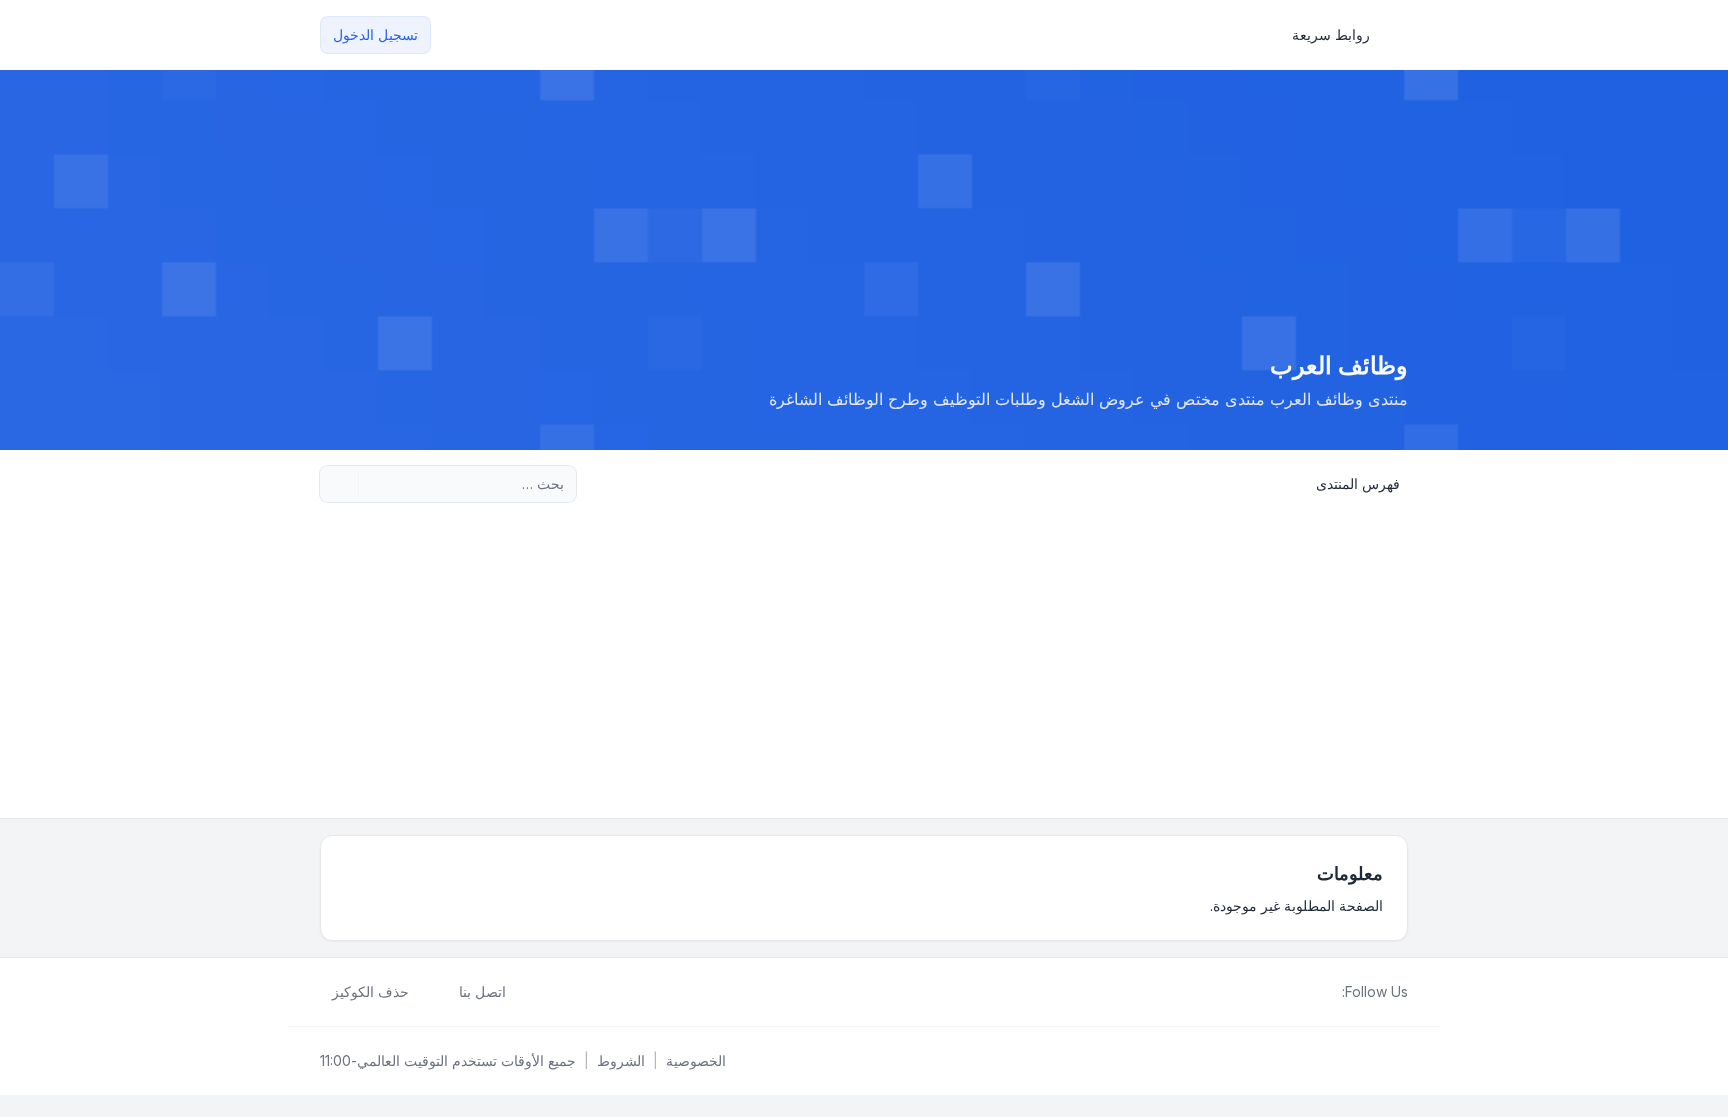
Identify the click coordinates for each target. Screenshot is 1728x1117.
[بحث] (376, 484)
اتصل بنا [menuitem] (482, 991)
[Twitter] (1314, 992)
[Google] (1282, 992)
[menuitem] (1340, 35)
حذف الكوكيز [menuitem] (370, 991)
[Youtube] (1298, 992)
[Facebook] (1330, 992)
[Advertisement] (864, 668)
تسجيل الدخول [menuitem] (375, 34)
